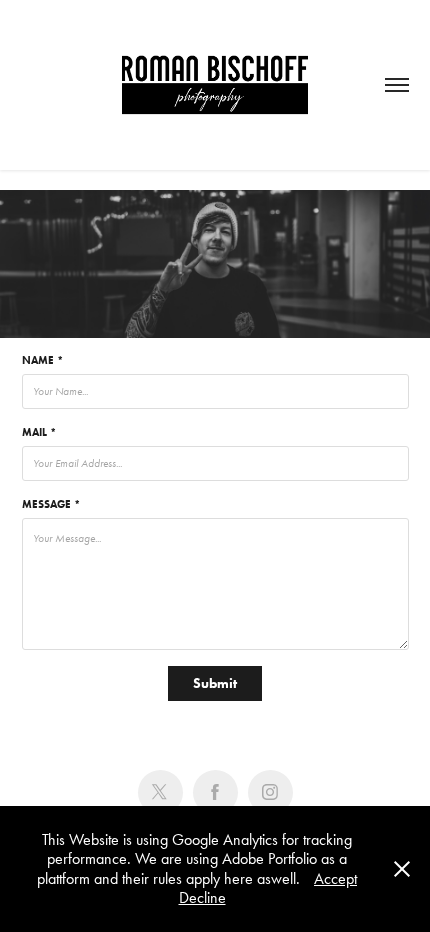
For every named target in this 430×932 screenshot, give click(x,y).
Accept (335, 878)
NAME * (42, 360)
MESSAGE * (51, 504)
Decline (202, 897)
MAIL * (39, 432)
